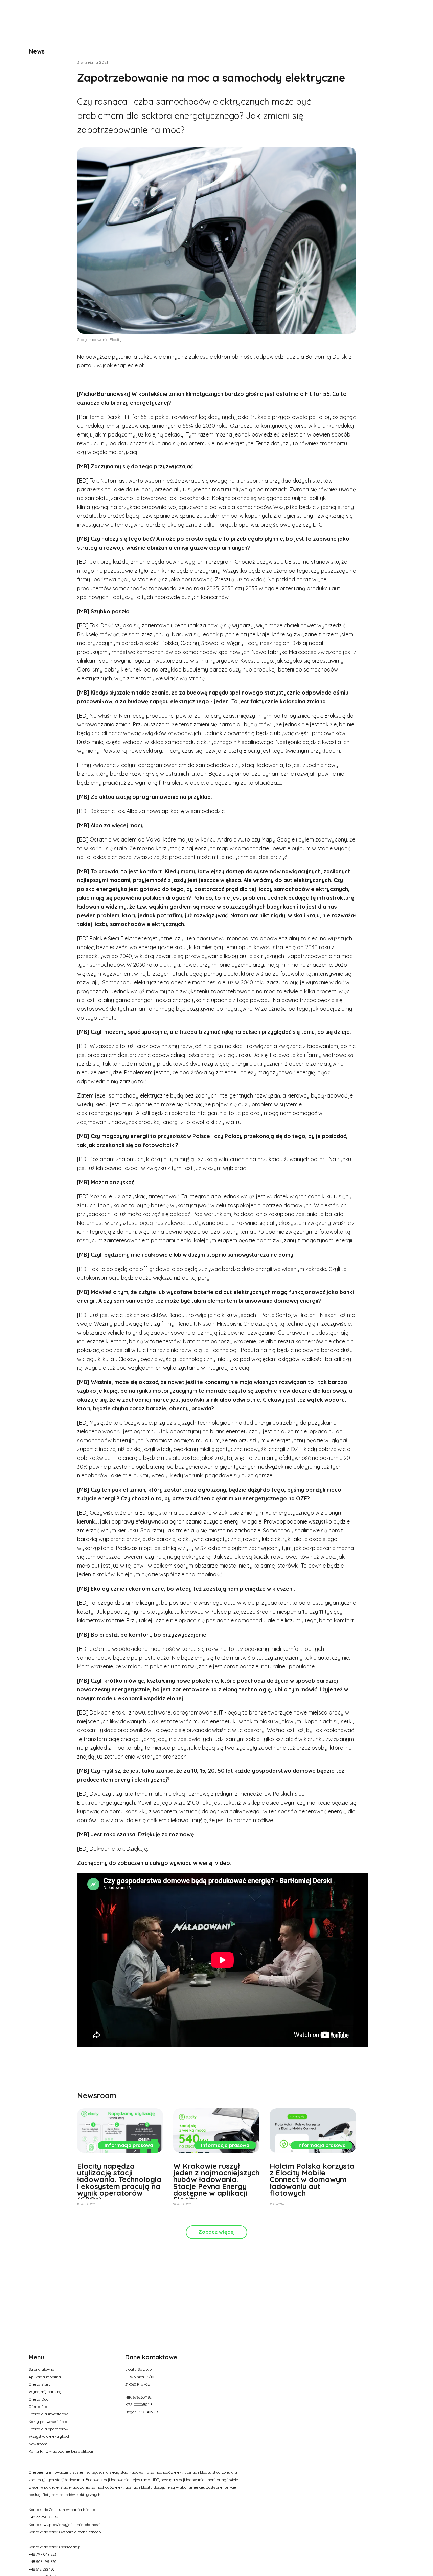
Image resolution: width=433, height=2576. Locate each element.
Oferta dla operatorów (49, 2429)
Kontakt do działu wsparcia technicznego (65, 2532)
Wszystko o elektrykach (50, 2436)
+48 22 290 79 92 (43, 2517)
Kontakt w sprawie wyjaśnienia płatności (65, 2525)
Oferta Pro (38, 2407)
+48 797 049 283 (43, 2554)
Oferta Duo (39, 2399)
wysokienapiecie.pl (120, 365)
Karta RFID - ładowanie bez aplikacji (61, 2451)
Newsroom (38, 2444)
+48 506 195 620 (43, 2562)
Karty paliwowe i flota (48, 2422)
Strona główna (42, 2369)
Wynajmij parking (45, 2392)
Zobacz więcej (216, 2232)
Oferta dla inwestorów (48, 2414)
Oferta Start (39, 2384)
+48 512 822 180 (42, 2569)
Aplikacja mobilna (45, 2377)
